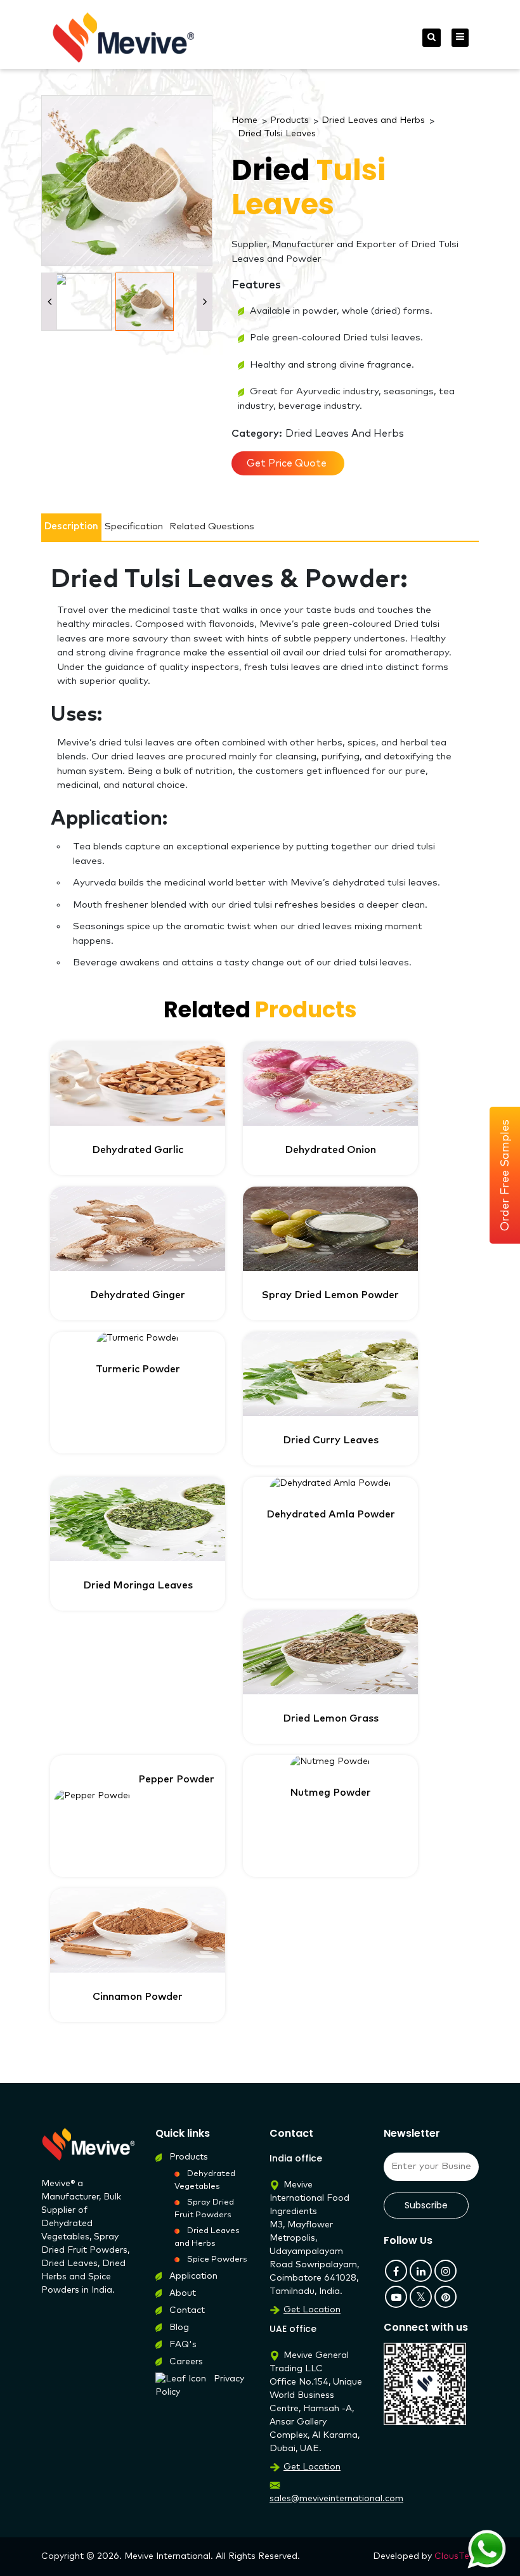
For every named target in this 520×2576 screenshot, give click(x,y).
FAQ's (183, 2345)
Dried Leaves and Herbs (373, 120)
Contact (187, 2310)
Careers (186, 2362)
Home (244, 120)
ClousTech (457, 2556)
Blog (179, 2328)
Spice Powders (217, 2259)
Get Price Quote (288, 463)
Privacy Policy (200, 2386)
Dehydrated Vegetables (205, 2180)
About (183, 2293)
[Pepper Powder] (138, 1796)
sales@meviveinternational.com (336, 2499)
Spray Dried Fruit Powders (204, 2209)
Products (289, 120)
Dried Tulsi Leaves (277, 134)
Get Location (312, 2310)
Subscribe (426, 2205)
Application (193, 2276)
